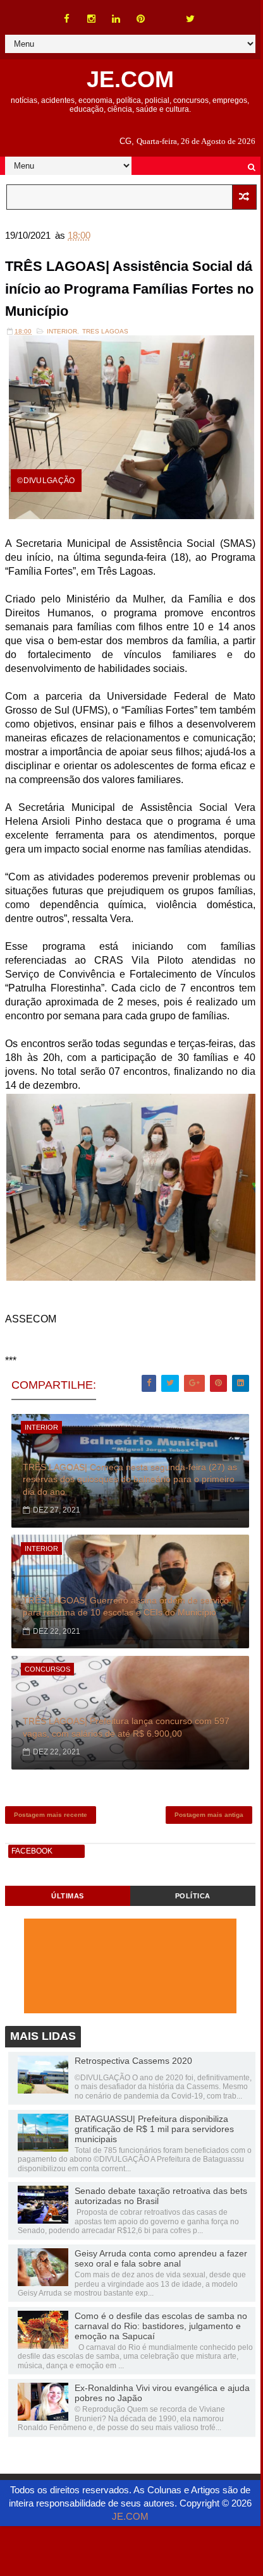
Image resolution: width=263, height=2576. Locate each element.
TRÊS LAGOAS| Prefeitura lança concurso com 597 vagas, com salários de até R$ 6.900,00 (126, 1727)
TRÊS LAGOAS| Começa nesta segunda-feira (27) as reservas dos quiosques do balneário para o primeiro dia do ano (130, 1479)
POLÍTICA (193, 1896)
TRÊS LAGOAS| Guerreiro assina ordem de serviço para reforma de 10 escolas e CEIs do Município (126, 1607)
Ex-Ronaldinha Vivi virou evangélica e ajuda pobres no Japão (162, 2393)
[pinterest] (141, 19)
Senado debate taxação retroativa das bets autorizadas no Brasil (161, 2196)
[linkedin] (116, 19)
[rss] (166, 13)
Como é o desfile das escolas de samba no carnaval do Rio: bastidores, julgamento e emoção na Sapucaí (161, 2326)
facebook (32, 1851)
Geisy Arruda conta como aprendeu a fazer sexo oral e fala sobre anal (161, 2258)
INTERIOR (62, 331)
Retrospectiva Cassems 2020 (133, 2061)
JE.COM (130, 79)
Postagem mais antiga (209, 1815)
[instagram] (92, 19)
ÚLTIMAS (68, 1896)
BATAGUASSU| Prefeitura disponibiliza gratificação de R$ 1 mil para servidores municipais (154, 2129)
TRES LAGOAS (105, 331)
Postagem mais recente (51, 1815)
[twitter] (190, 19)
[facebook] (67, 19)
